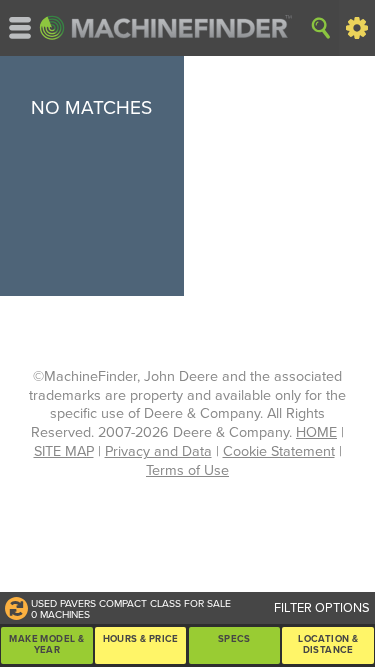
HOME (316, 432)
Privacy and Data (158, 451)
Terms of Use (187, 470)
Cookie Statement (279, 451)
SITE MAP (64, 451)
